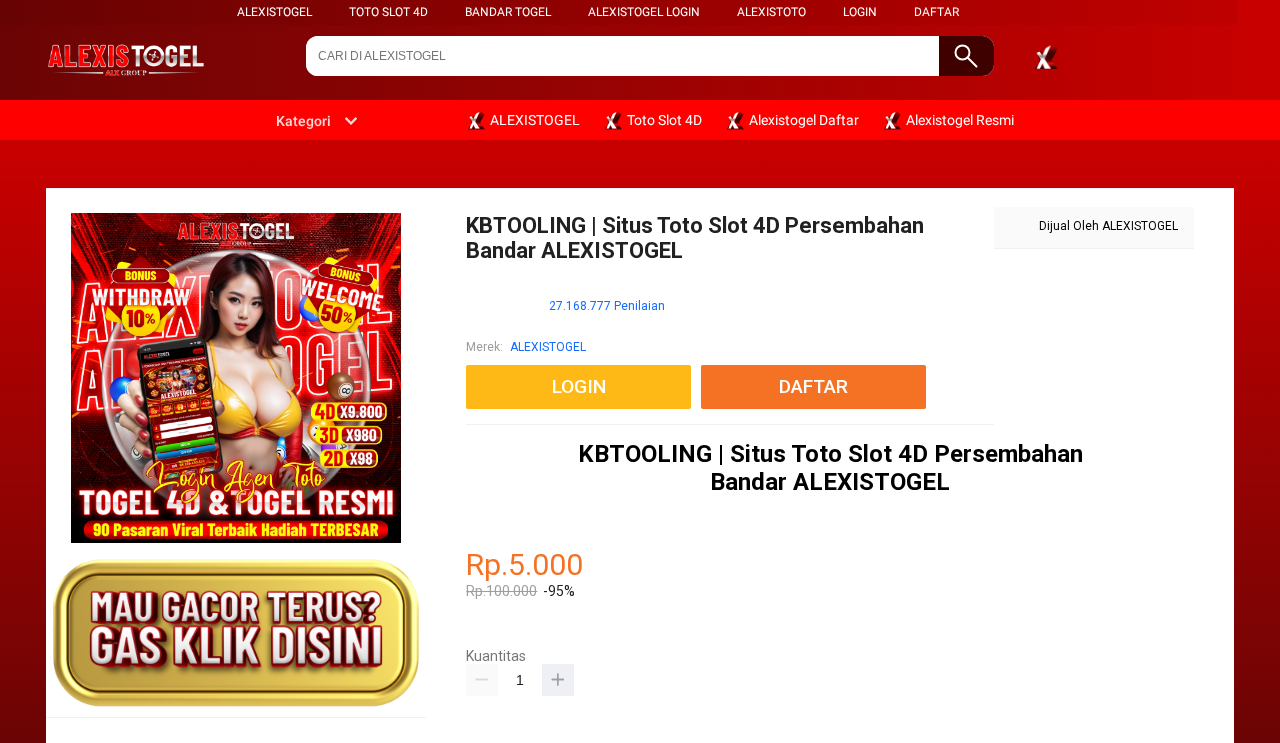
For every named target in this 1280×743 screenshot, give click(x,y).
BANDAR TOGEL (508, 12)
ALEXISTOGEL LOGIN (644, 12)
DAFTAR (936, 12)
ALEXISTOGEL (274, 12)
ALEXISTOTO (771, 12)
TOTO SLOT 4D (388, 12)
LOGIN (860, 12)
